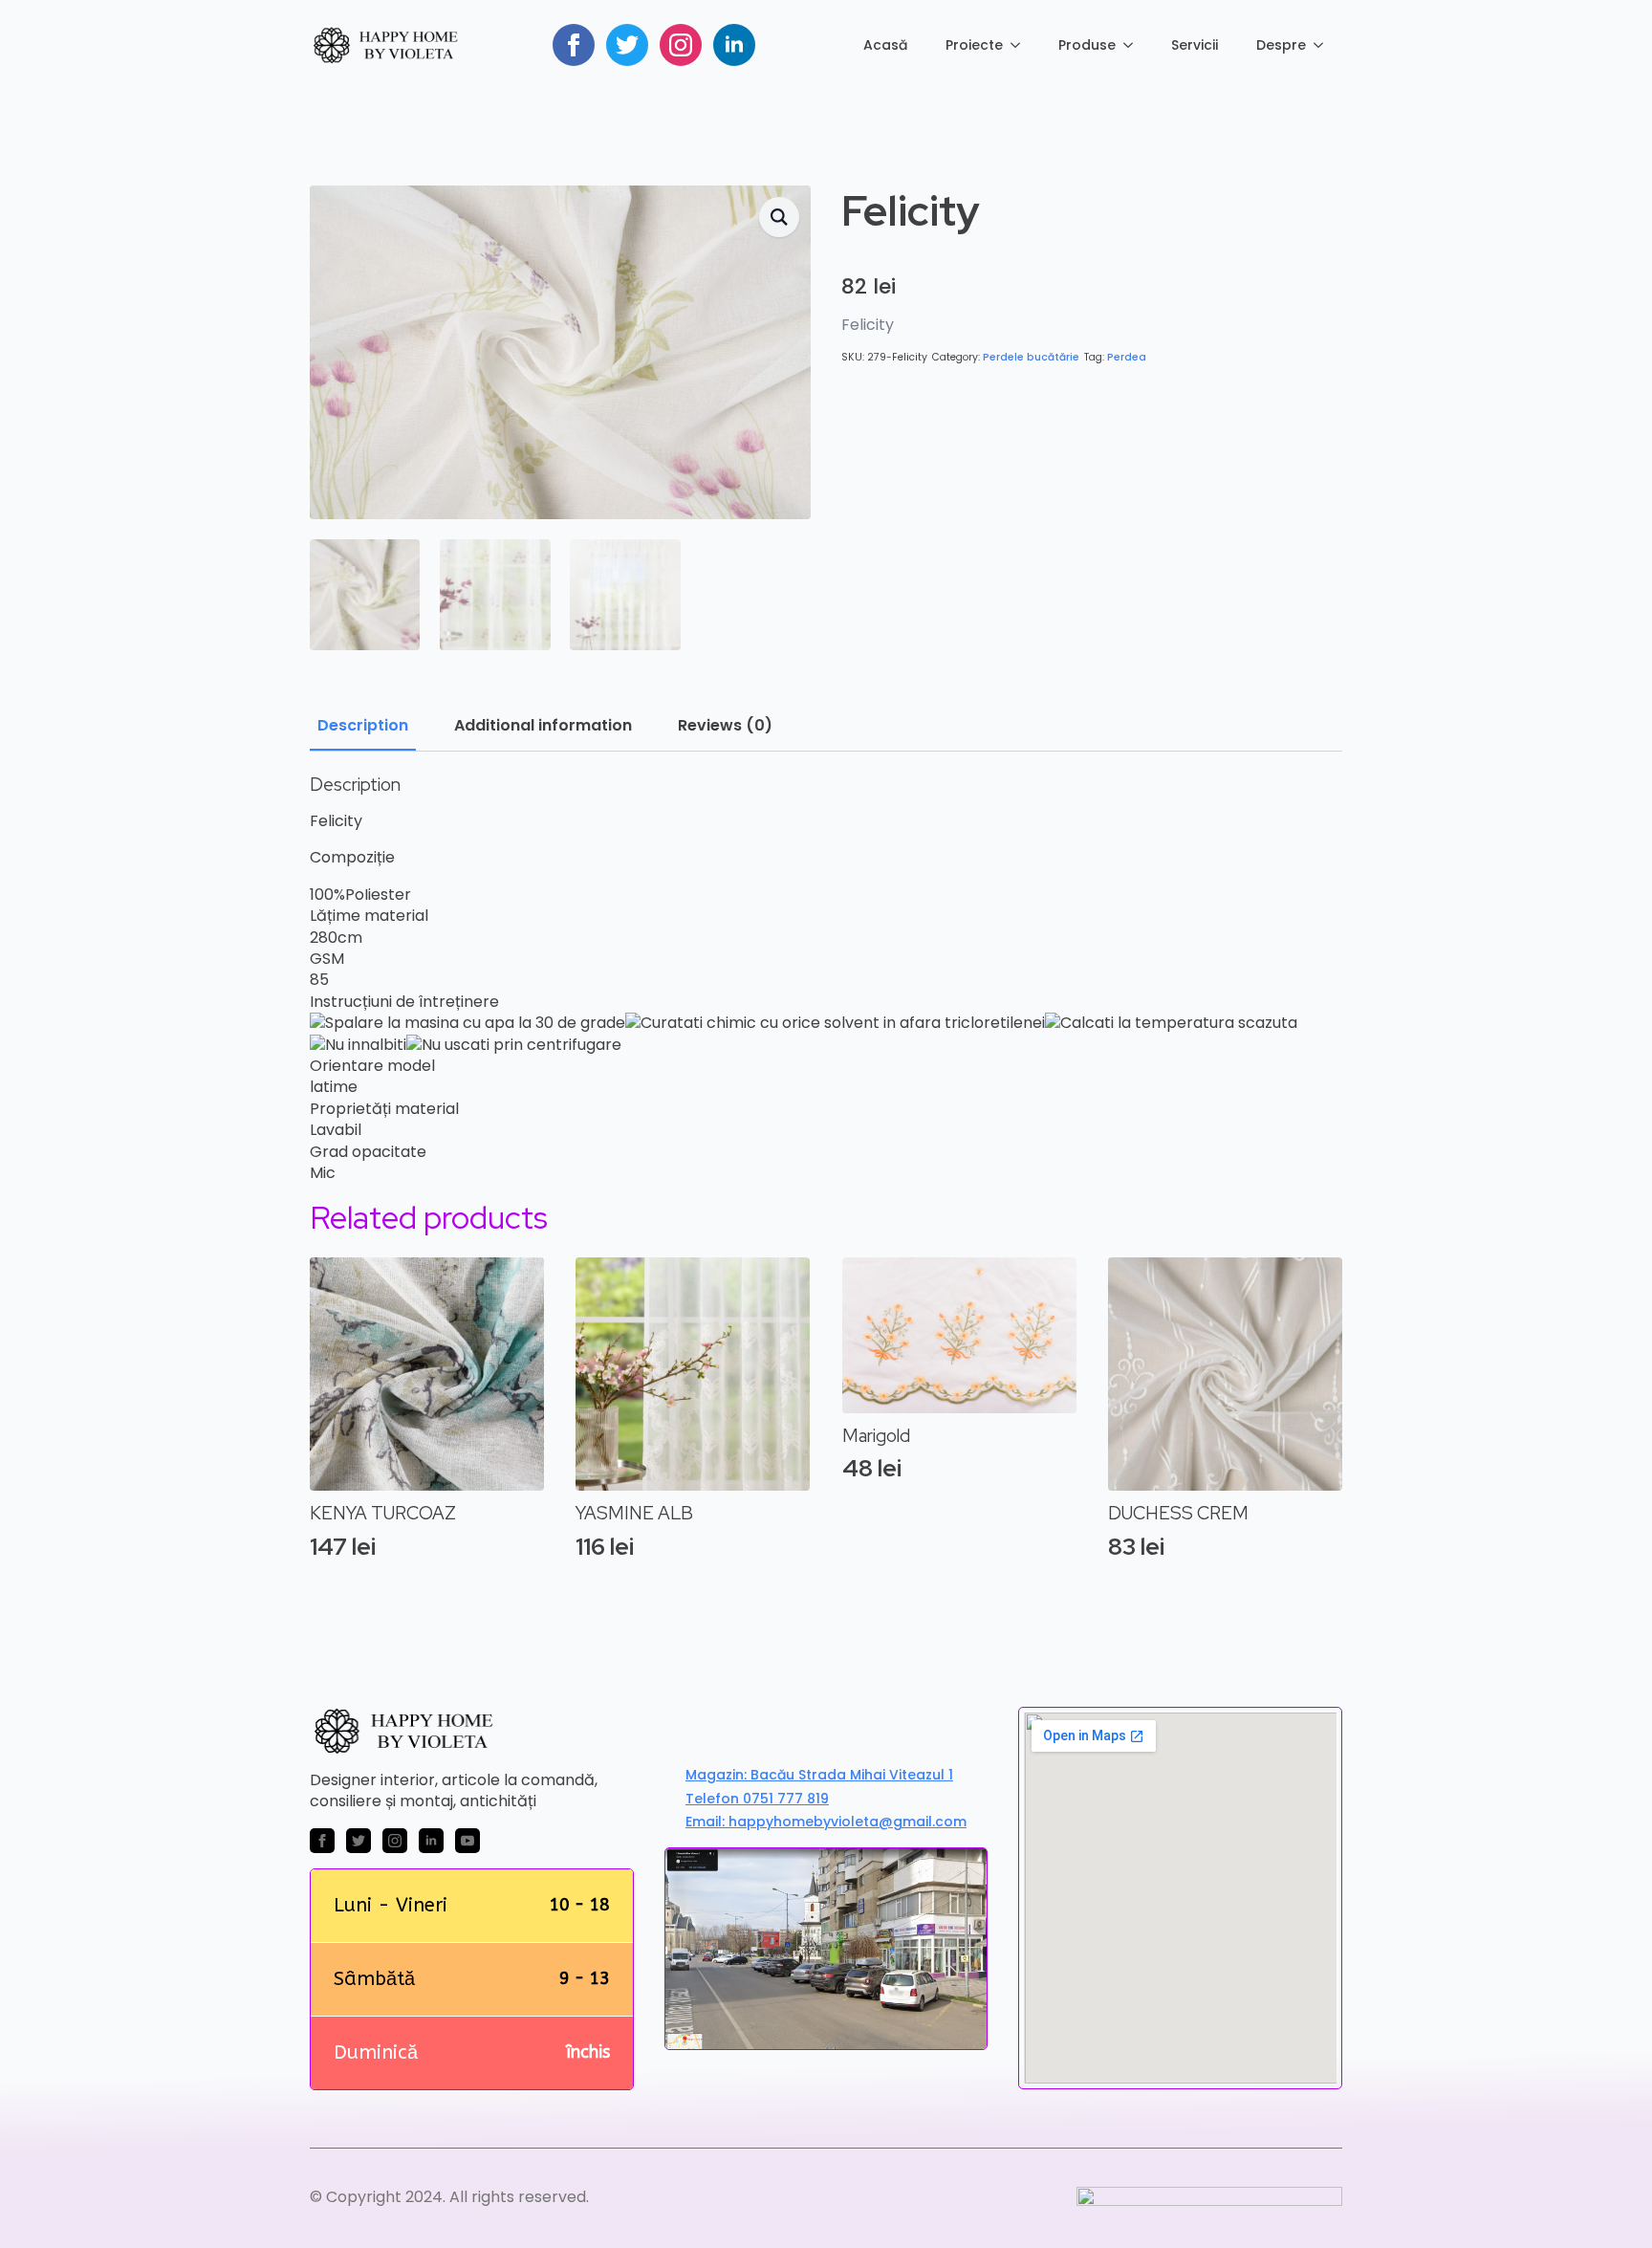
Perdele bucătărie (1031, 357)
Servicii (1195, 45)
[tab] (363, 726)
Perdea (1127, 357)
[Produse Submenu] (1134, 45)
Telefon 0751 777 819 (757, 1799)
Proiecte (974, 45)
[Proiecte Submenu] (1021, 45)
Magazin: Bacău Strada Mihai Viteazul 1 (819, 1775)
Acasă (885, 45)
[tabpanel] (826, 980)
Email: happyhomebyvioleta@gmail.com (826, 1822)
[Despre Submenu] (1324, 45)
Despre (1281, 45)
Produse (1087, 45)
